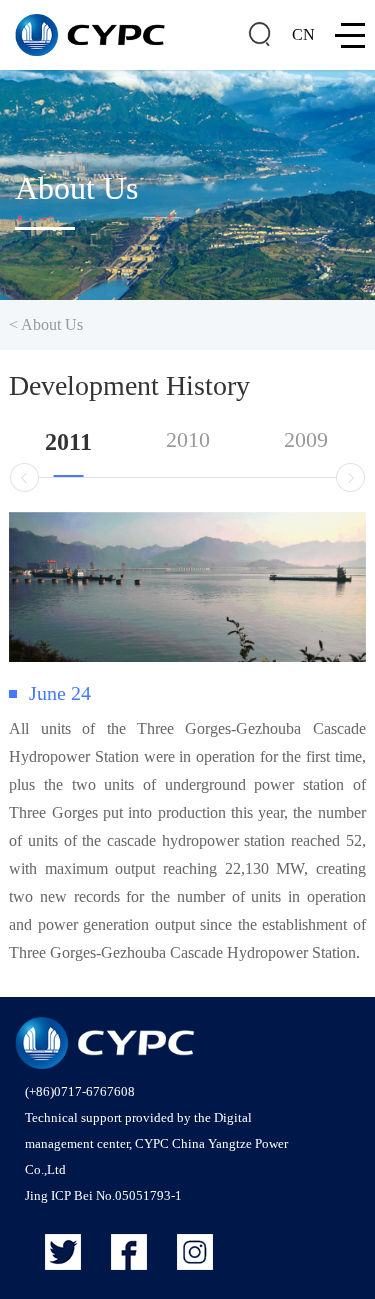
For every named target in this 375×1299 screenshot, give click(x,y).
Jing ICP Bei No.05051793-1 (103, 1195)
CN (303, 34)
